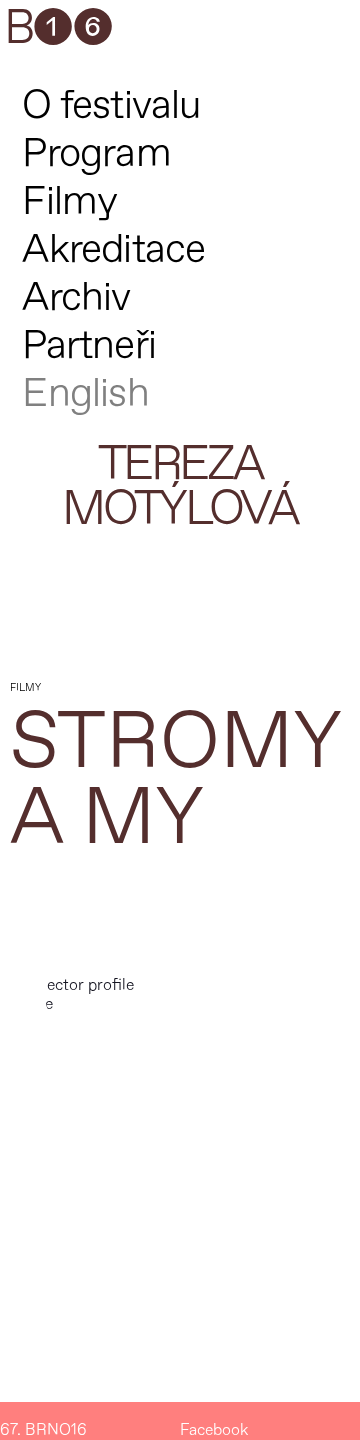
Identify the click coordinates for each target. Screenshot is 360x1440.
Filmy (69, 201)
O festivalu (111, 105)
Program (96, 153)
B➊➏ (58, 29)
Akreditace (113, 249)
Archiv (76, 297)
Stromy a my (175, 780)
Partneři (89, 345)
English (85, 393)
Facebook (214, 1430)
